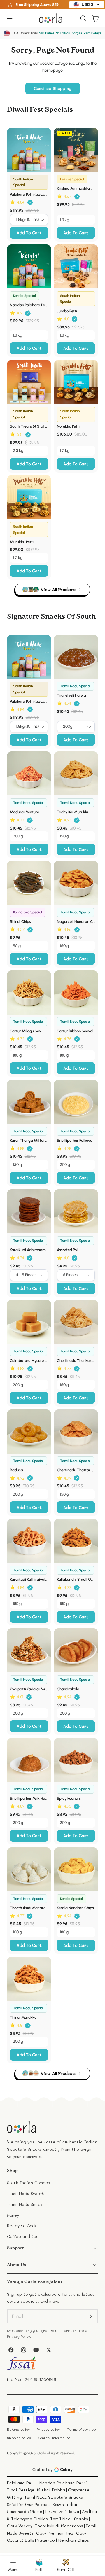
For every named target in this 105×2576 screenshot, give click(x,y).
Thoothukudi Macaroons (29, 1908)
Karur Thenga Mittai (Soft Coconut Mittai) (29, 1140)
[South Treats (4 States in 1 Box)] (29, 382)
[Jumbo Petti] (76, 266)
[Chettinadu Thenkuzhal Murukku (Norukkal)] (76, 1322)
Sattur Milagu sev (26, 1031)
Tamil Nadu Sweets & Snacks (54, 2497)
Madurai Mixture (24, 812)
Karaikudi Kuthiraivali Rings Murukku (29, 1579)
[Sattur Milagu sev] (29, 993)
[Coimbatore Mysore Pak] (29, 1322)
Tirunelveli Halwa (71, 695)
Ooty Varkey (20, 2526)
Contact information (54, 2438)
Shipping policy (19, 2438)
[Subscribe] (91, 2316)
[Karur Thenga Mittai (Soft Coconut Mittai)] (29, 1102)
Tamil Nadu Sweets (26, 2193)
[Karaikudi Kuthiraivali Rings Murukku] (29, 1541)
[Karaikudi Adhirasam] (29, 1211)
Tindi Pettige (21, 2490)
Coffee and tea (23, 2236)
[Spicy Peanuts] (76, 1760)
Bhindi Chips (20, 921)
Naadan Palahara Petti (63, 2483)
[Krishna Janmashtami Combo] (76, 150)
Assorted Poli (68, 1250)
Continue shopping (53, 88)
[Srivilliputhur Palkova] (76, 1102)
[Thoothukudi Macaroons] (29, 1869)
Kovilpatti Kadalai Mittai (29, 1689)
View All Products (59, 589)
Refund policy (18, 2429)
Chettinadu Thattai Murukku (76, 1470)
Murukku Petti (22, 542)
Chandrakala (68, 1689)
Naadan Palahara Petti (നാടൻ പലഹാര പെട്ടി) (29, 305)
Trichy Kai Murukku (73, 812)
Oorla (42, 2453)
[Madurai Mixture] (29, 773)
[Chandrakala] (76, 1650)
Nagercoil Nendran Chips (76, 921)
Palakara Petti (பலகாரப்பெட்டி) (29, 194)
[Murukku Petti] (29, 497)
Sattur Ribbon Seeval (75, 1031)
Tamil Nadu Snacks (26, 2204)
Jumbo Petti (67, 311)
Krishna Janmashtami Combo (76, 188)
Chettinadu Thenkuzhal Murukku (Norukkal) (76, 1360)
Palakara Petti (22, 2483)
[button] (9, 18)
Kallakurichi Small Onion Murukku (76, 1579)
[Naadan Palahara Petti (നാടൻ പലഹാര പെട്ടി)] (29, 266)
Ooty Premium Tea (55, 2533)
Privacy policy (48, 2429)
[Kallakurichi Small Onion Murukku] (76, 1541)
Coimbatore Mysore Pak (29, 1360)
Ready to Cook (22, 2226)
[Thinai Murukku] (29, 1979)
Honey (13, 2215)
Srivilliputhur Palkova (75, 1140)
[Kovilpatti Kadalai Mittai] (29, 1650)
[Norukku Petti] (76, 382)
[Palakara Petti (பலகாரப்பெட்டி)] (29, 150)
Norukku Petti (68, 426)
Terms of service (82, 2429)
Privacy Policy (19, 2336)
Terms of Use (73, 2331)
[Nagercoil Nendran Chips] (76, 883)
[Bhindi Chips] (29, 883)
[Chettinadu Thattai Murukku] (76, 1432)
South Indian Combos (28, 2183)
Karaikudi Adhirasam (28, 1250)
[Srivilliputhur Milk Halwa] (29, 1760)
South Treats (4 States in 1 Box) (29, 426)
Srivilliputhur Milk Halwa (29, 1798)
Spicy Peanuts (69, 1798)
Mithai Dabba (51, 2490)
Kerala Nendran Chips (75, 1908)
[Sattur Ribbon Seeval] (76, 993)
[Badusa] (29, 1432)
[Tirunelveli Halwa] (76, 657)
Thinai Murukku (23, 2017)
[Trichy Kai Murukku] (76, 773)
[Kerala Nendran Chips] (76, 1869)
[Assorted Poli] (76, 1211)
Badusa (16, 1470)
